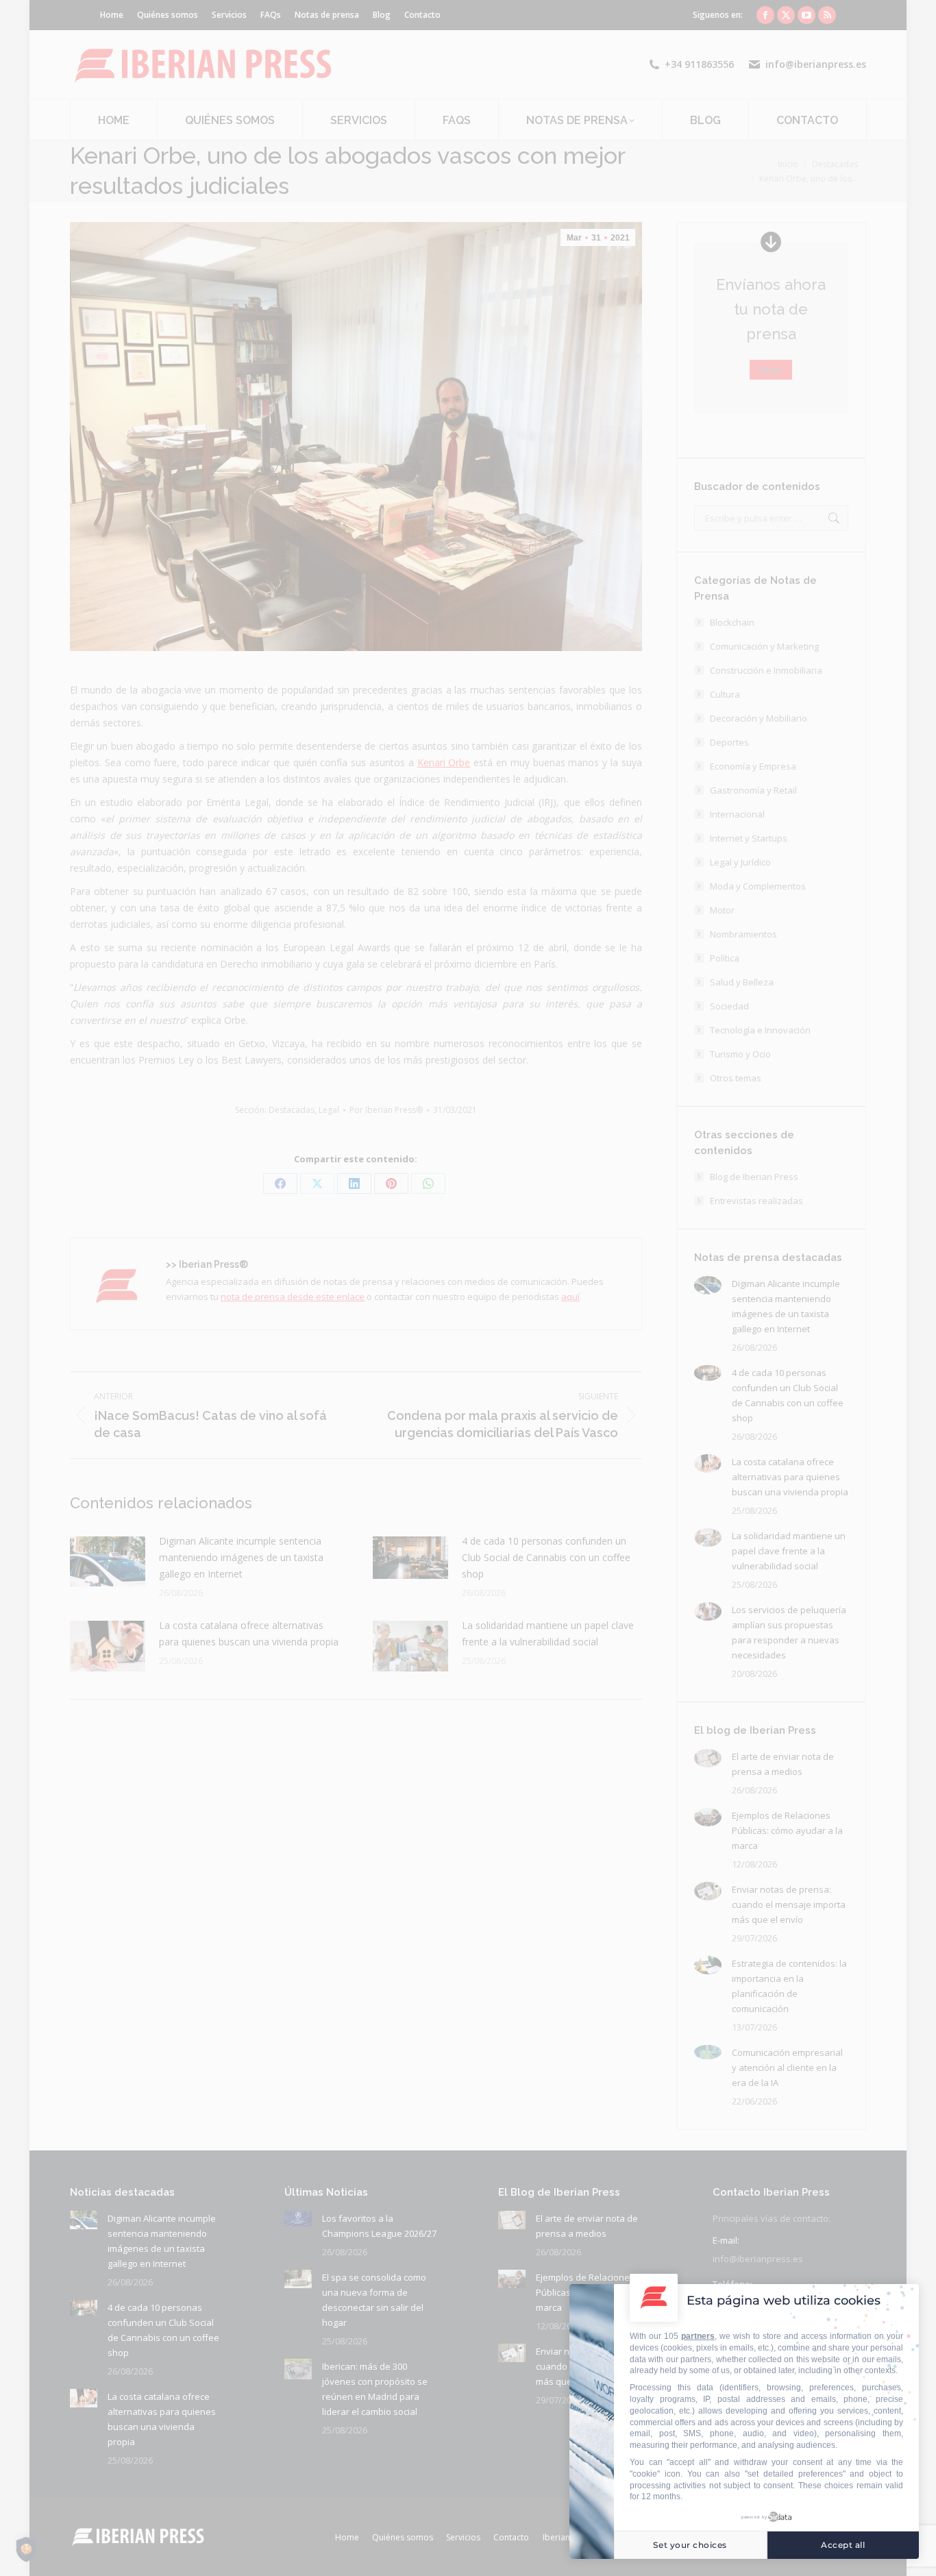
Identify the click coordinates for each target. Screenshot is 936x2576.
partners (698, 2336)
